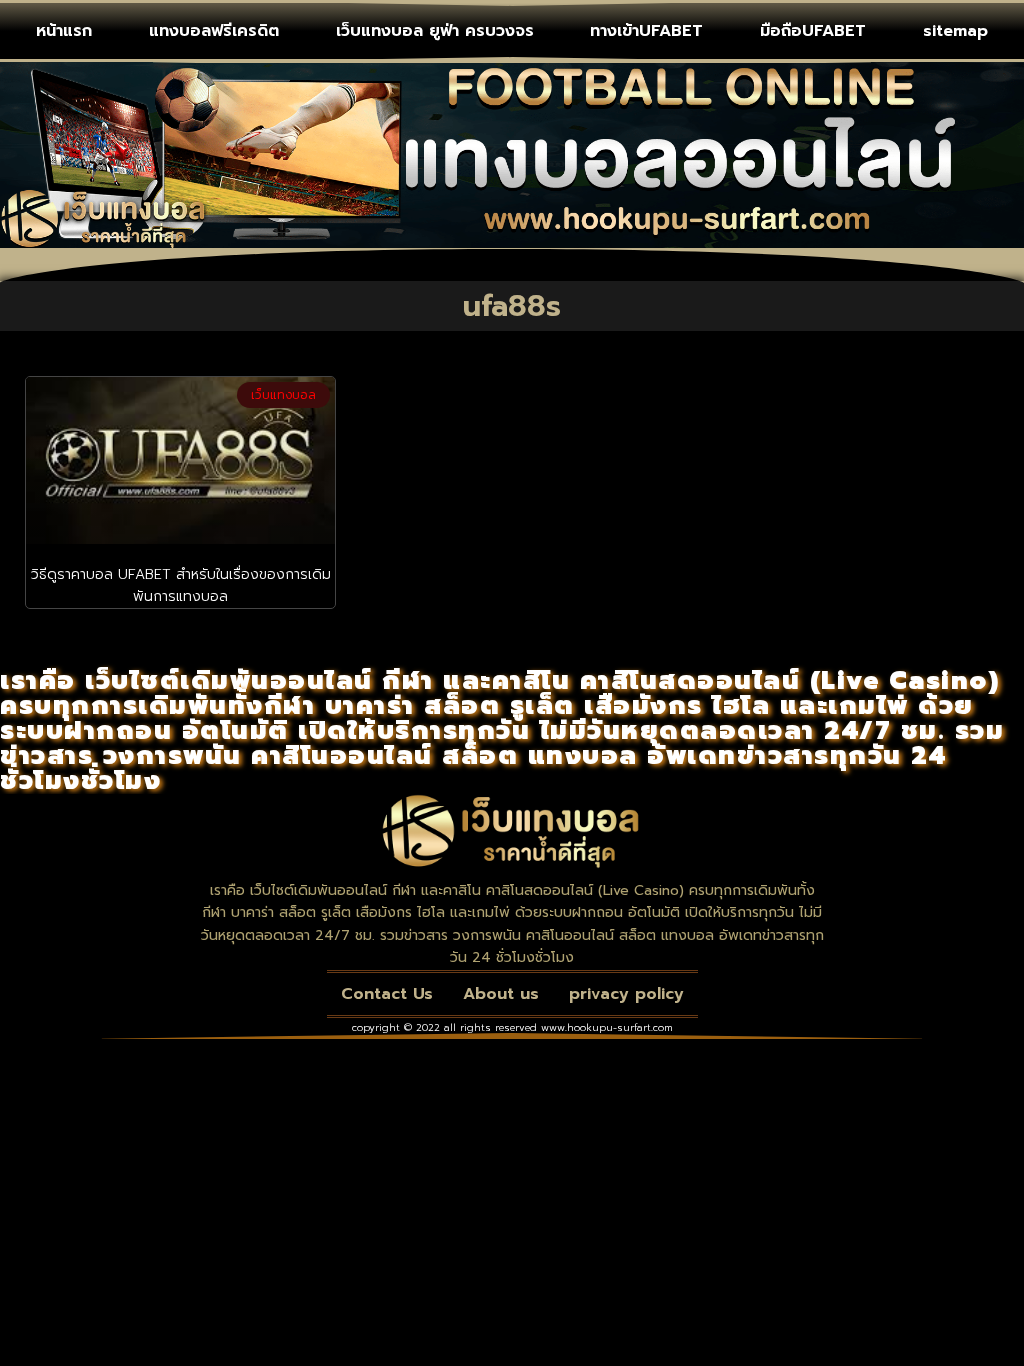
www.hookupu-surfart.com (607, 1027)
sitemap (955, 31)
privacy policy (626, 994)
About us (501, 994)
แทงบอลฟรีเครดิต (214, 31)
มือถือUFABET (813, 31)
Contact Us (387, 994)
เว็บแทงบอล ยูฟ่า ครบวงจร (435, 31)
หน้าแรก (64, 31)
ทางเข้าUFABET (646, 31)
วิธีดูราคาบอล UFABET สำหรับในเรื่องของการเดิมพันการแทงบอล (181, 585)
